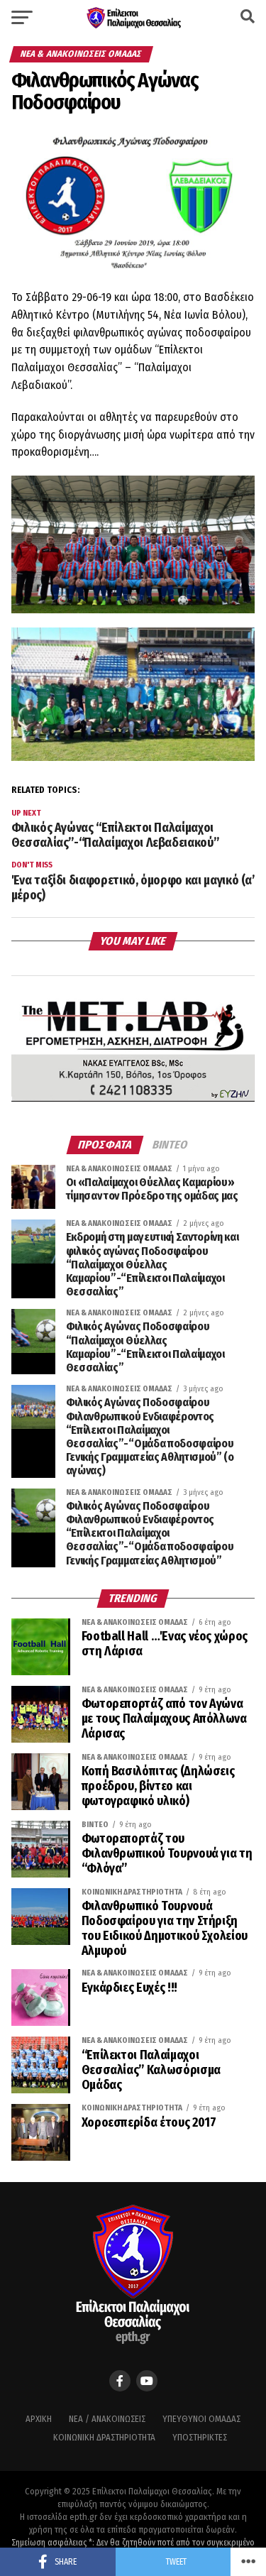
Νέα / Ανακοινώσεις (107, 2419)
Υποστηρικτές (200, 2437)
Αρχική (39, 2419)
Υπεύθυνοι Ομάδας (201, 2419)
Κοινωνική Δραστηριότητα (104, 2437)
